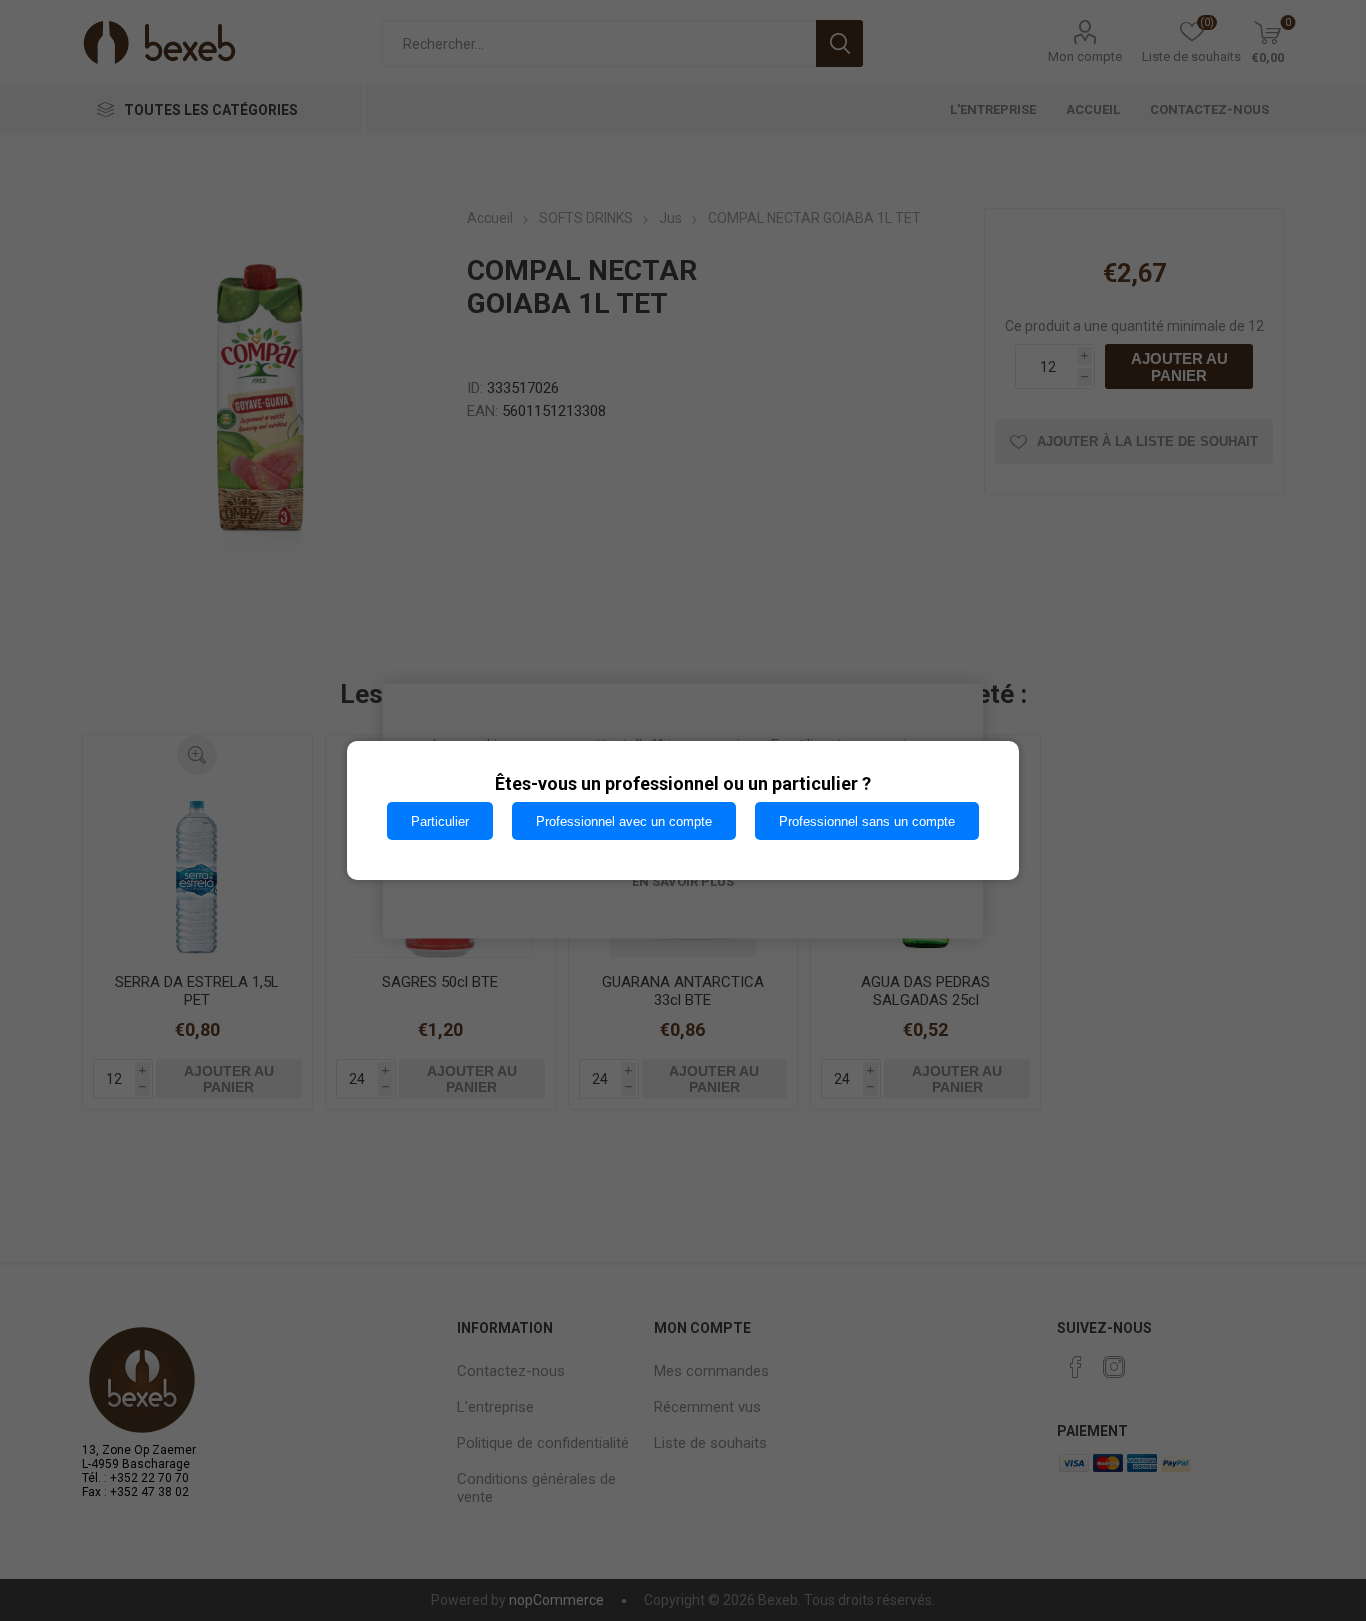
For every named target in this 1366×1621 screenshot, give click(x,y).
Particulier (440, 821)
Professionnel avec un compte (624, 821)
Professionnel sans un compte (867, 821)
